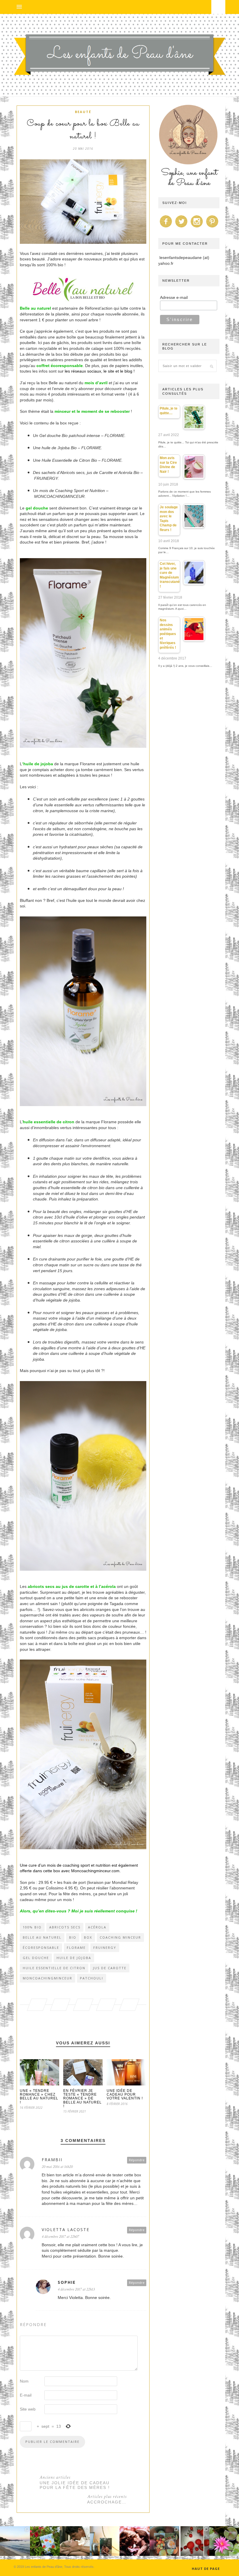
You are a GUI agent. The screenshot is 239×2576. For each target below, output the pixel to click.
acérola (97, 1927)
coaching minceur (120, 1937)
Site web (28, 2409)
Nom (24, 2381)
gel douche (36, 1958)
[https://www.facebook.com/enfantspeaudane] (166, 228)
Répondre (137, 2160)
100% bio (32, 1927)
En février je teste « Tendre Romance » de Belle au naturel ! (82, 2098)
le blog (126, 371)
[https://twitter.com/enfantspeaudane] (181, 228)
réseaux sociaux (86, 371)
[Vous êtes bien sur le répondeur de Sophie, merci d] (15, 2541)
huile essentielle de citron (54, 1968)
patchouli (92, 1978)
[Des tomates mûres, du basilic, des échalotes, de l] (194, 2541)
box (88, 1937)
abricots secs (65, 1927)
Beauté (83, 112)
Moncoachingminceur (48, 1978)
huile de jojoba (74, 1958)
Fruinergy (105, 1948)
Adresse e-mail (174, 297)
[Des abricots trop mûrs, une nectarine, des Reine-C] (165, 2541)
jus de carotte (110, 1968)
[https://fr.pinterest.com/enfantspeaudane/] (212, 228)
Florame (76, 1948)
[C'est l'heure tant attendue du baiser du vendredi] (75, 2541)
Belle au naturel (35, 308)
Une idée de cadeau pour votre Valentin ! (125, 2094)
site (112, 371)
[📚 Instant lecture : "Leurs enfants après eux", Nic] (105, 2541)
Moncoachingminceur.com (95, 1871)
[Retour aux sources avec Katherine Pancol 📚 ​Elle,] (45, 2541)
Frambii (52, 2160)
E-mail (26, 2395)
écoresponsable (41, 1948)
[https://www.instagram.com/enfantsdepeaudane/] (197, 228)
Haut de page (206, 2569)
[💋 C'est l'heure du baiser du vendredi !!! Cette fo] (135, 2541)
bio (73, 1937)
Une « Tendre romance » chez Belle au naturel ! (39, 2097)
